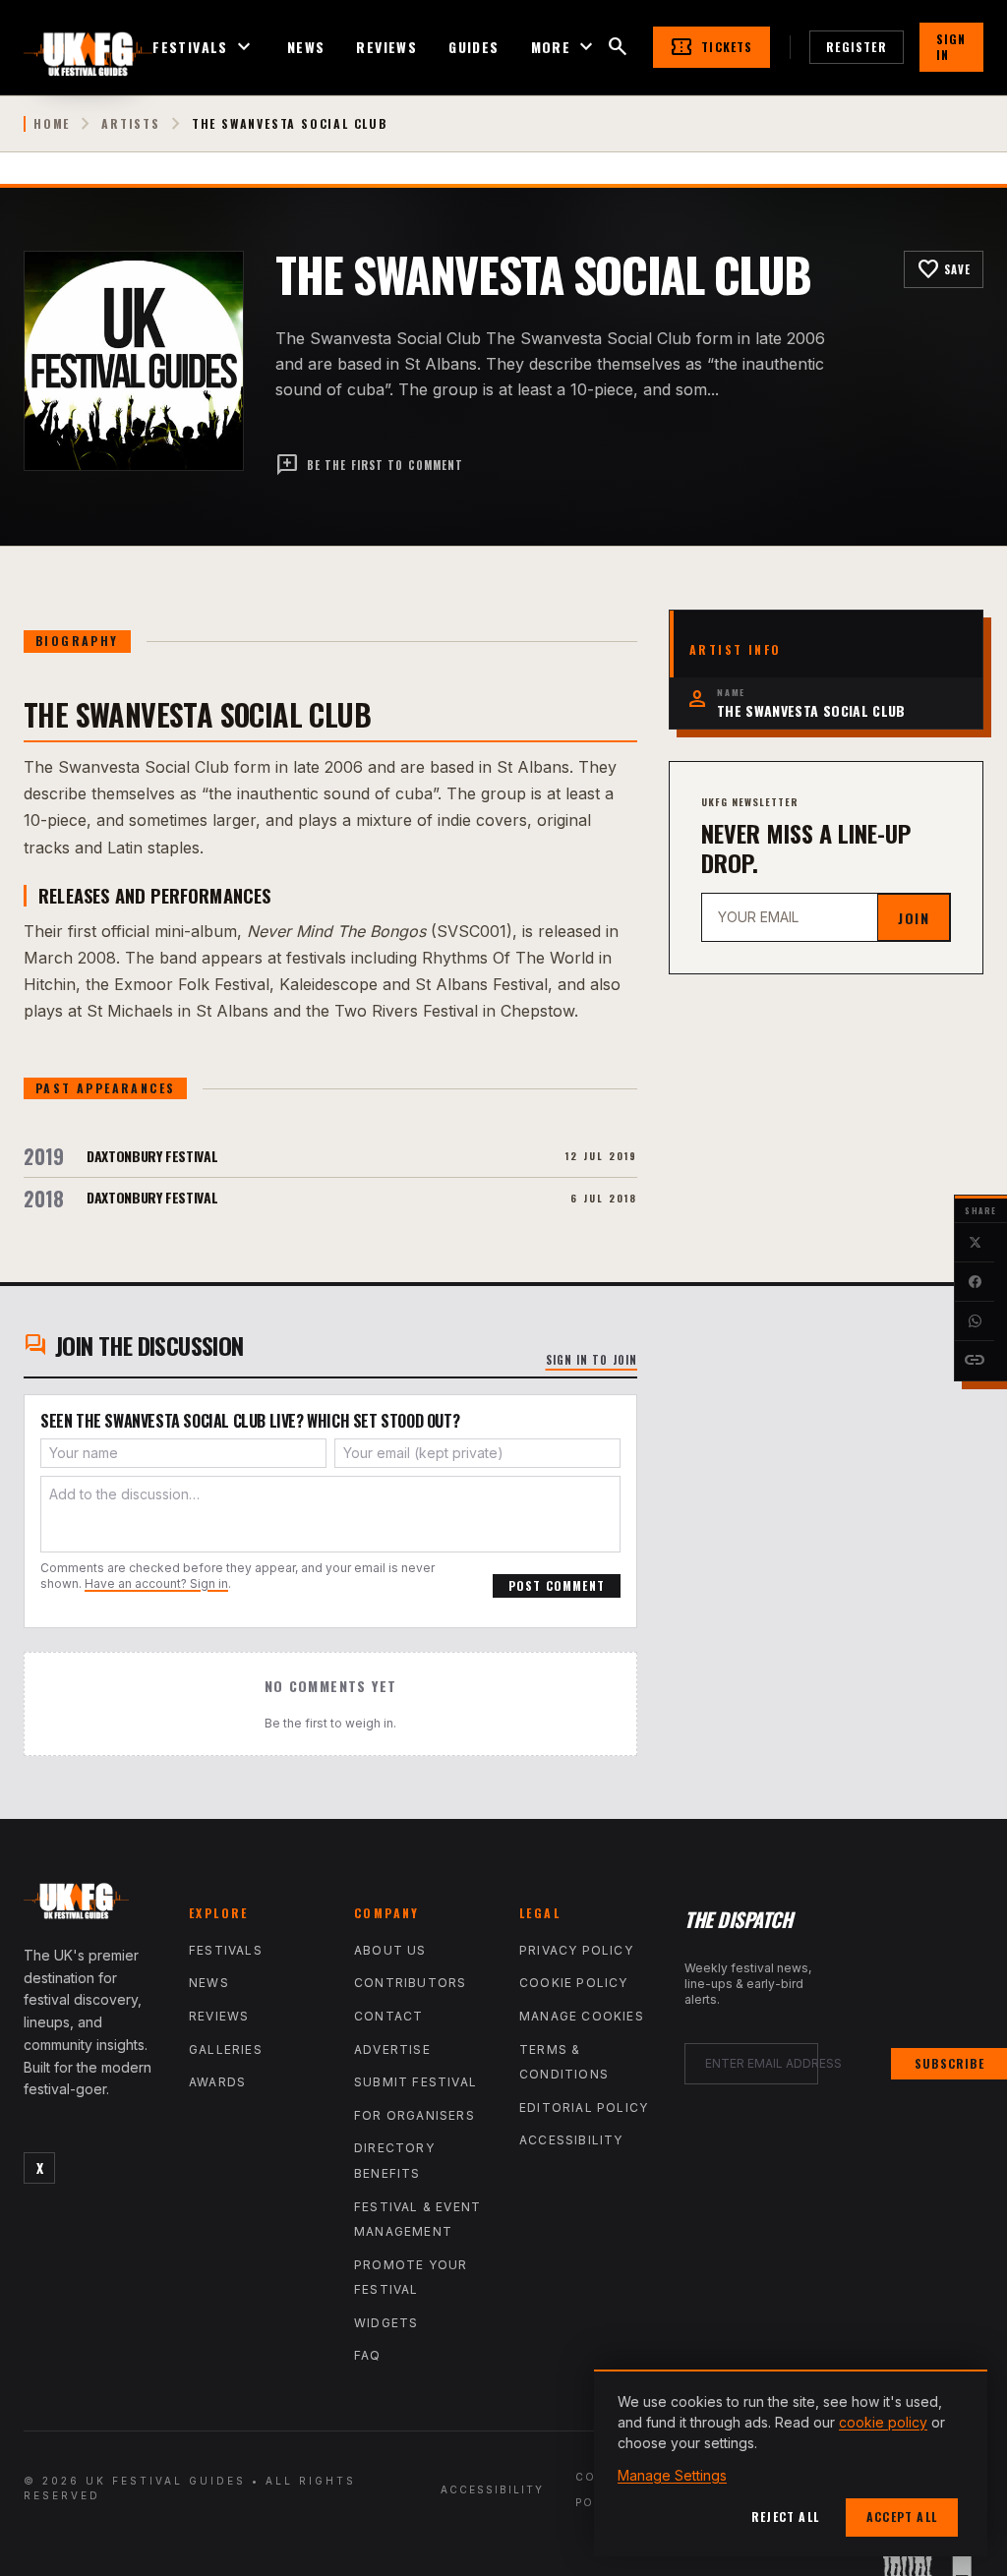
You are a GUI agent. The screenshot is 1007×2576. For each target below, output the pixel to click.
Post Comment (557, 1585)
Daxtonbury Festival (152, 1156)
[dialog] (791, 2463)
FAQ (368, 2355)
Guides (474, 47)
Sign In (951, 47)
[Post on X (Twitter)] (975, 1243)
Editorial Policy (584, 2108)
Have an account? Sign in (156, 1583)
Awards (217, 2082)
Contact (388, 2016)
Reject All (785, 2517)
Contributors (410, 1983)
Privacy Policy (576, 1950)
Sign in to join (592, 1360)
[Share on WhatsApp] (975, 1321)
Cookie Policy (574, 1983)
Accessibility (571, 2140)
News (306, 47)
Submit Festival (415, 2082)
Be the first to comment (369, 465)
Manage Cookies (582, 2016)
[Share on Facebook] (975, 1282)
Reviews (386, 47)
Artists (131, 124)
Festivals (204, 47)
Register (857, 47)
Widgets (386, 2323)
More (565, 47)
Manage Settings (672, 2475)
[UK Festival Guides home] (90, 1905)
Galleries (226, 2049)
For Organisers (415, 2115)
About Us (390, 1950)
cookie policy (883, 2422)
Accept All (902, 2517)
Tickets (711, 47)
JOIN (914, 918)
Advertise (392, 2049)
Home (52, 124)
